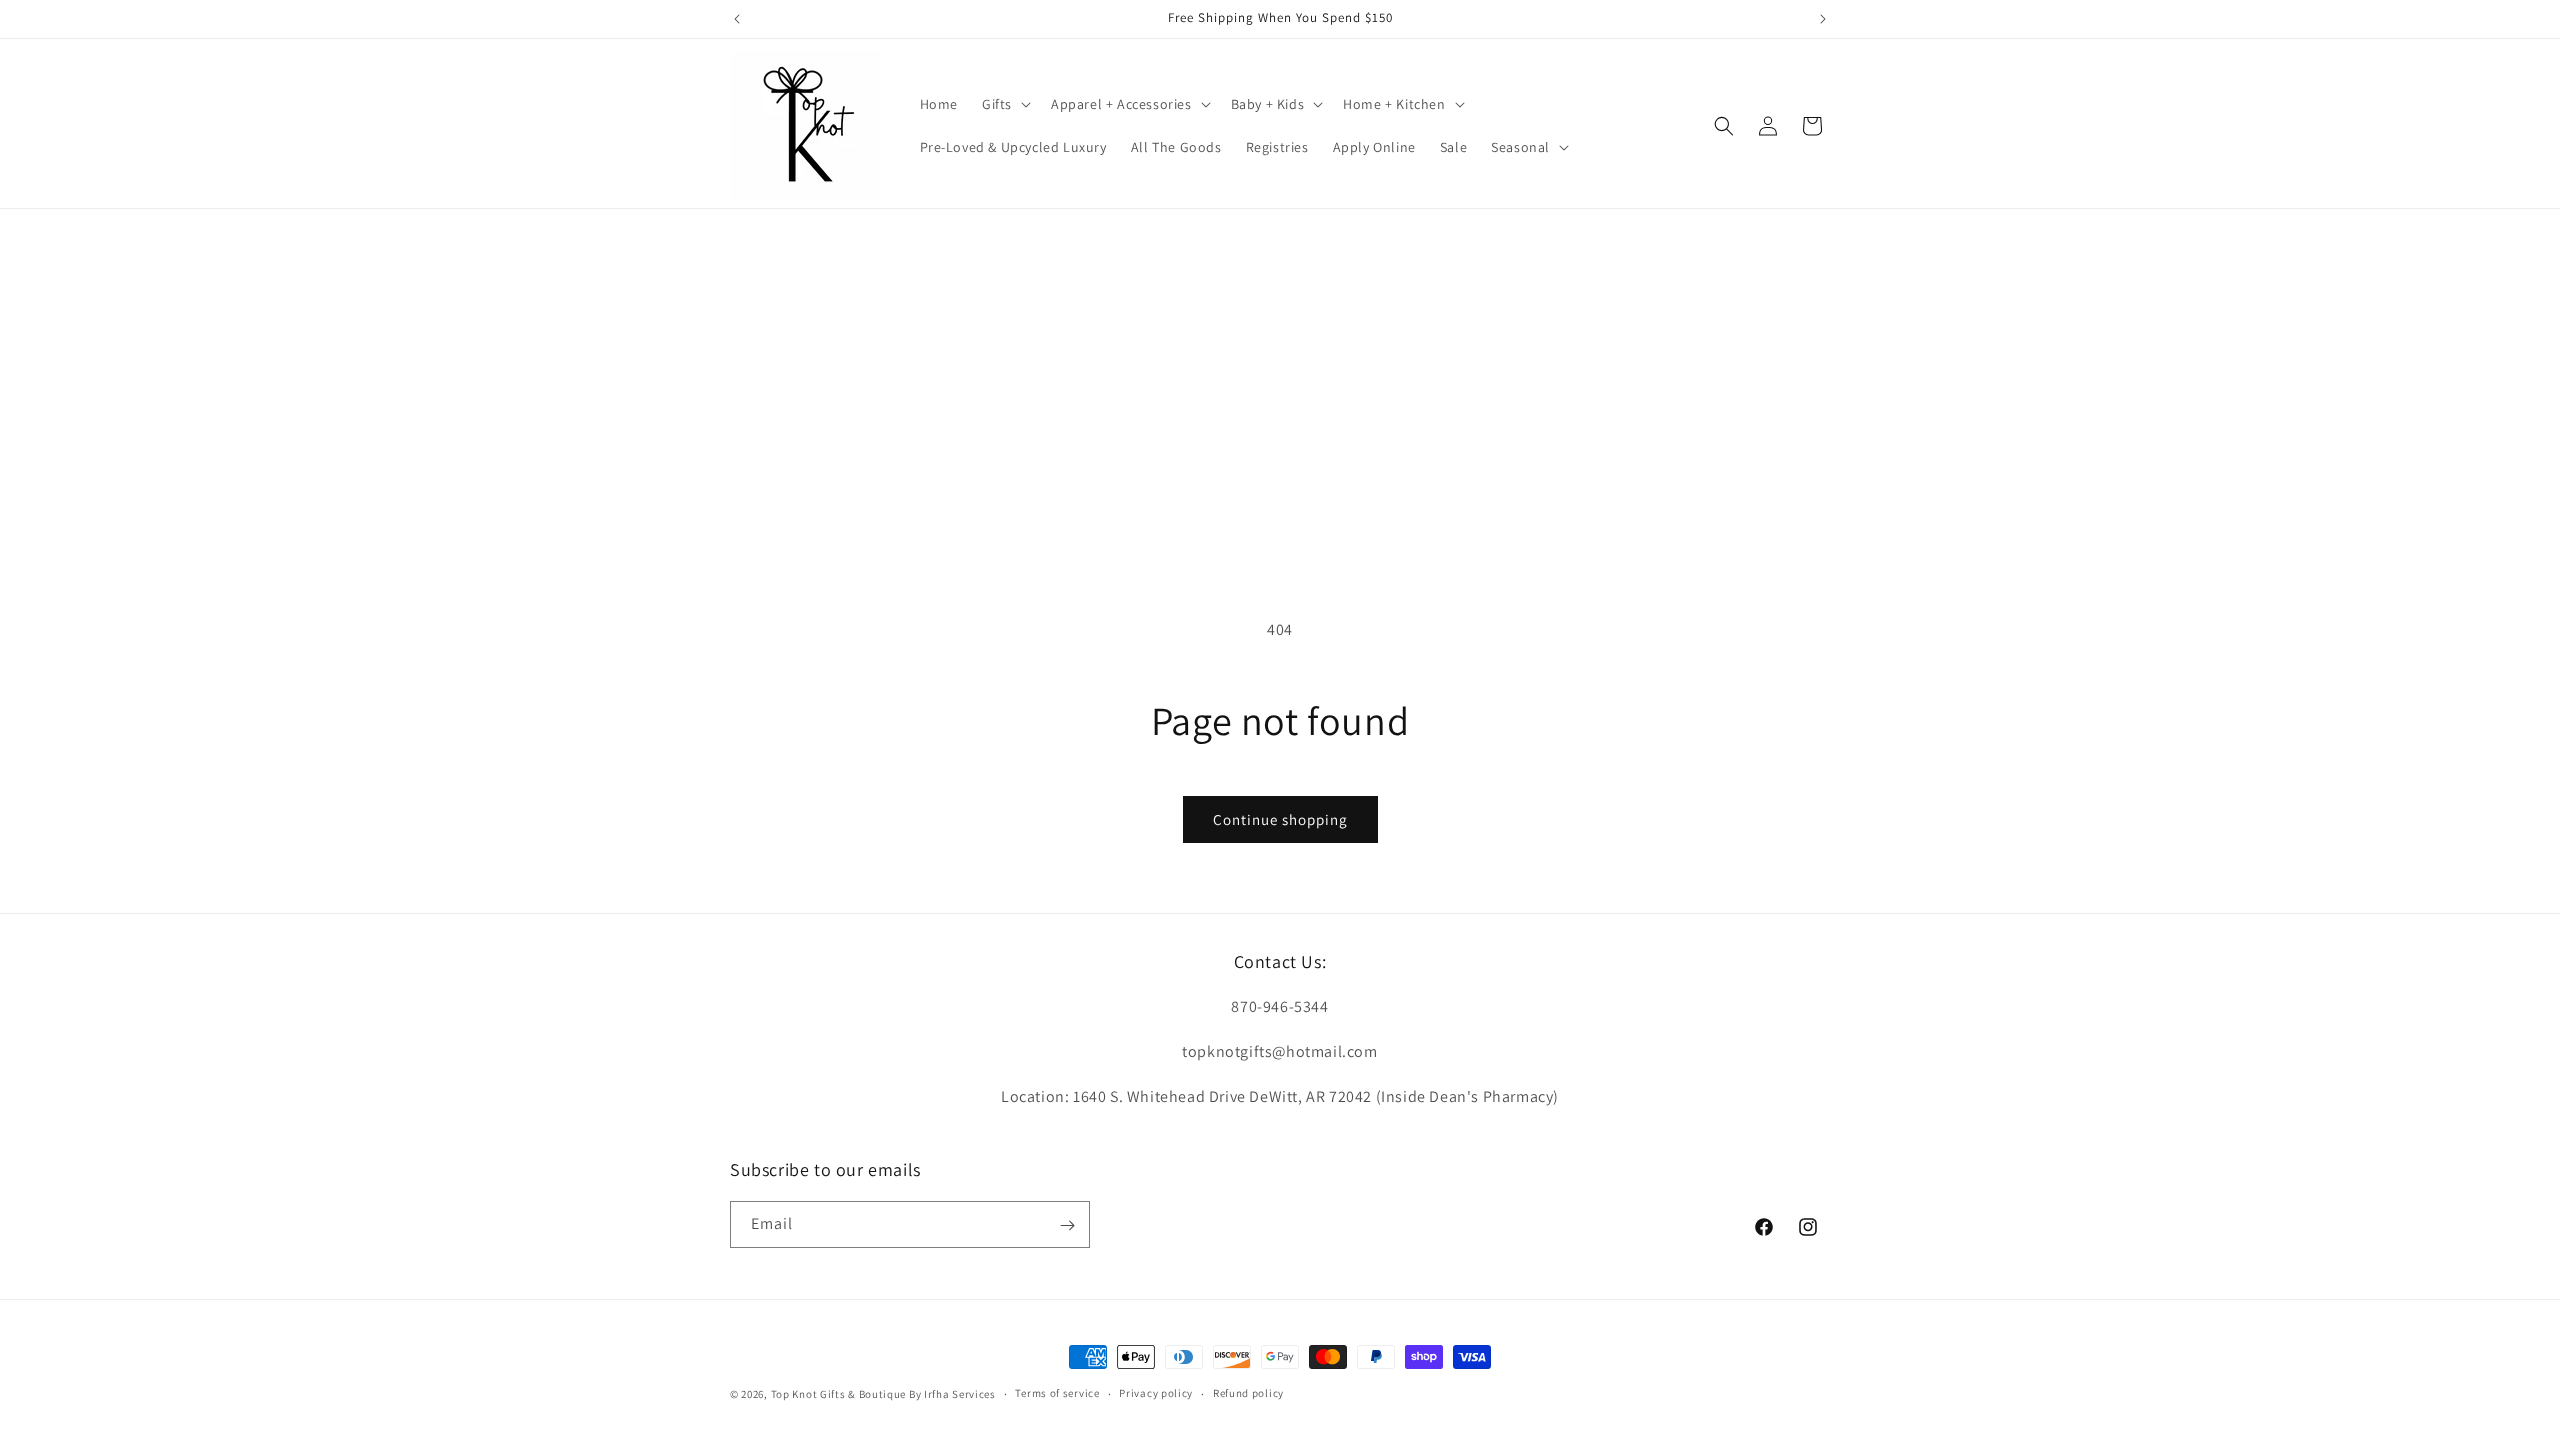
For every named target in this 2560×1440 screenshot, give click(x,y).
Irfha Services (960, 1394)
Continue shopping (1280, 819)
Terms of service (1057, 1393)
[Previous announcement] (737, 19)
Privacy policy (1156, 1393)
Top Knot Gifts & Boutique (840, 1394)
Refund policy (1248, 1393)
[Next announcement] (1823, 19)
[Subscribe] (1067, 1225)
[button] (1004, 104)
